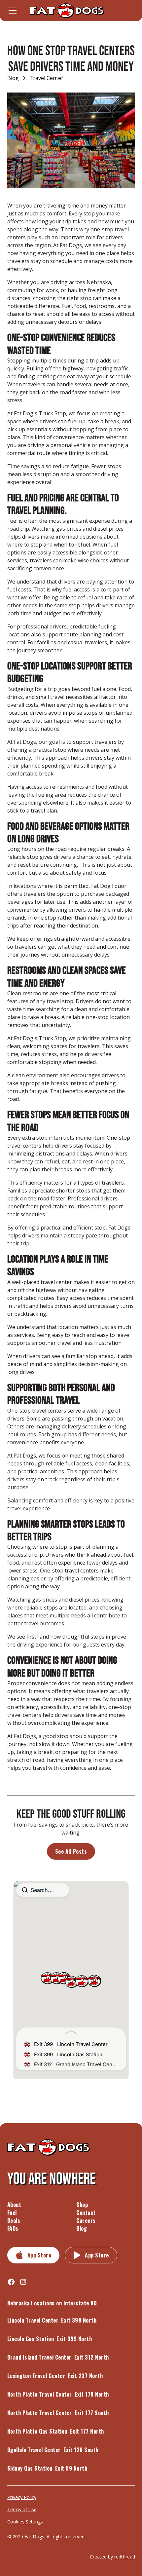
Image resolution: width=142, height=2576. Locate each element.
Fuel (12, 2213)
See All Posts (71, 1851)
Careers (86, 2220)
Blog (82, 2228)
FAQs (13, 2228)
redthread (125, 2557)
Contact (86, 2213)
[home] (71, 11)
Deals (14, 2220)
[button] (15, 11)
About (14, 2205)
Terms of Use (22, 2509)
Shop (82, 2205)
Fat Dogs (71, 245)
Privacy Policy (22, 2497)
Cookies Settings (25, 2522)
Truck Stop (52, 413)
